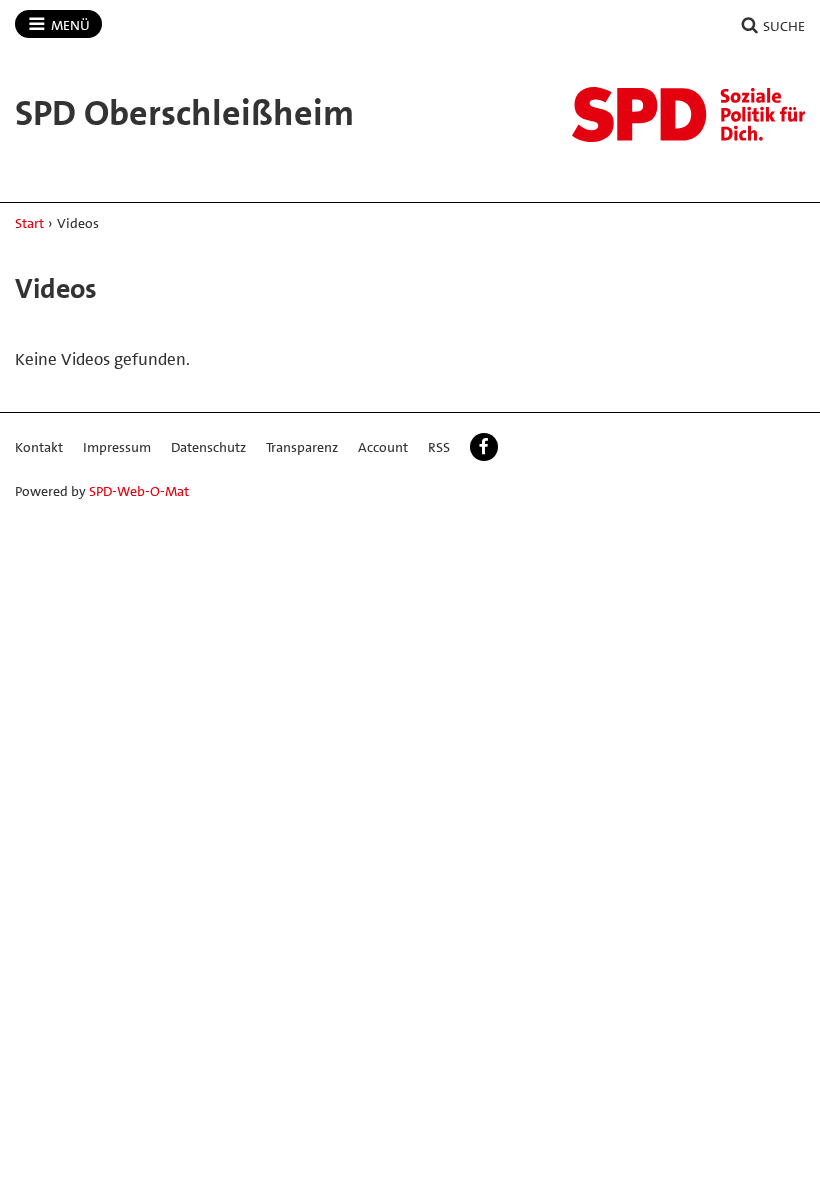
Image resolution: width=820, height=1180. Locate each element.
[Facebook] (484, 447)
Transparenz (302, 447)
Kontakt (39, 447)
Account (383, 447)
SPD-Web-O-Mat (139, 491)
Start (29, 223)
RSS (439, 447)
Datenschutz (208, 447)
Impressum (117, 447)
